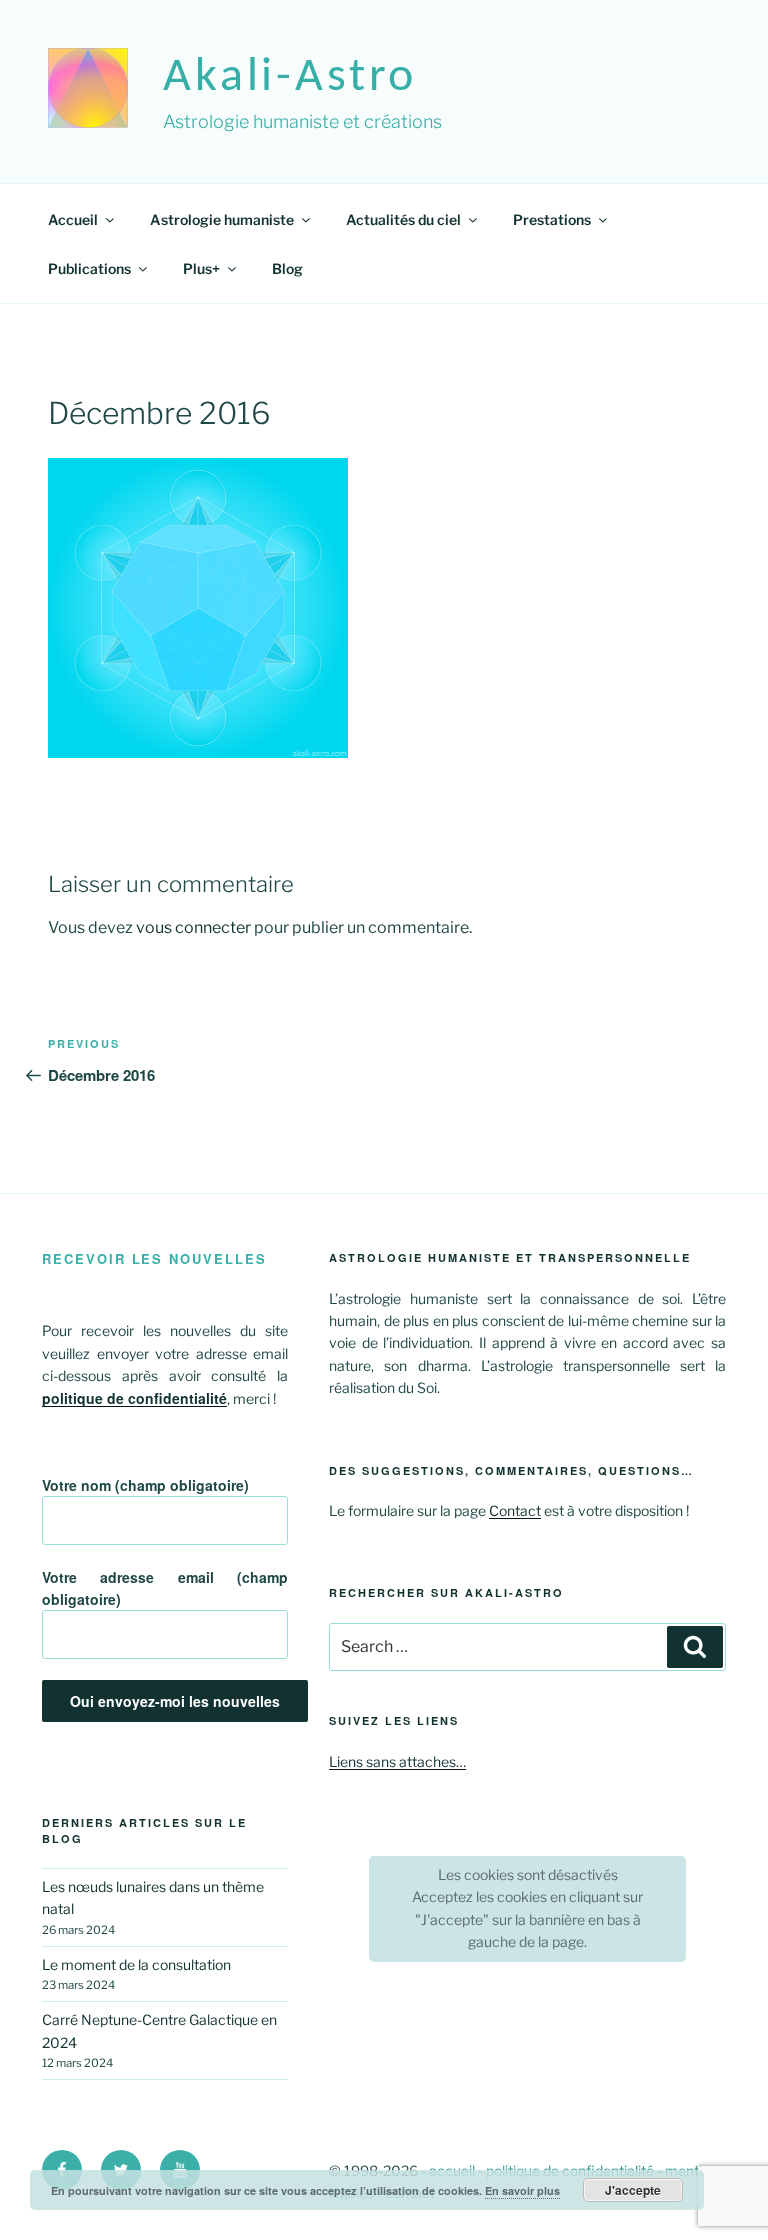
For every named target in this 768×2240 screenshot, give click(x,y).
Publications (89, 268)
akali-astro (290, 78)
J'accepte (633, 2190)
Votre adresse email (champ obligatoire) (165, 1588)
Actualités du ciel (403, 219)
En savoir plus (522, 2190)
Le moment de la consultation (136, 1964)
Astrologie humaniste (222, 219)
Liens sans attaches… (397, 1761)
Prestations (552, 219)
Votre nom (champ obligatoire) (145, 1485)
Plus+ (201, 268)
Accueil (73, 219)
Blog (287, 268)
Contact (515, 1510)
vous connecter (193, 927)
